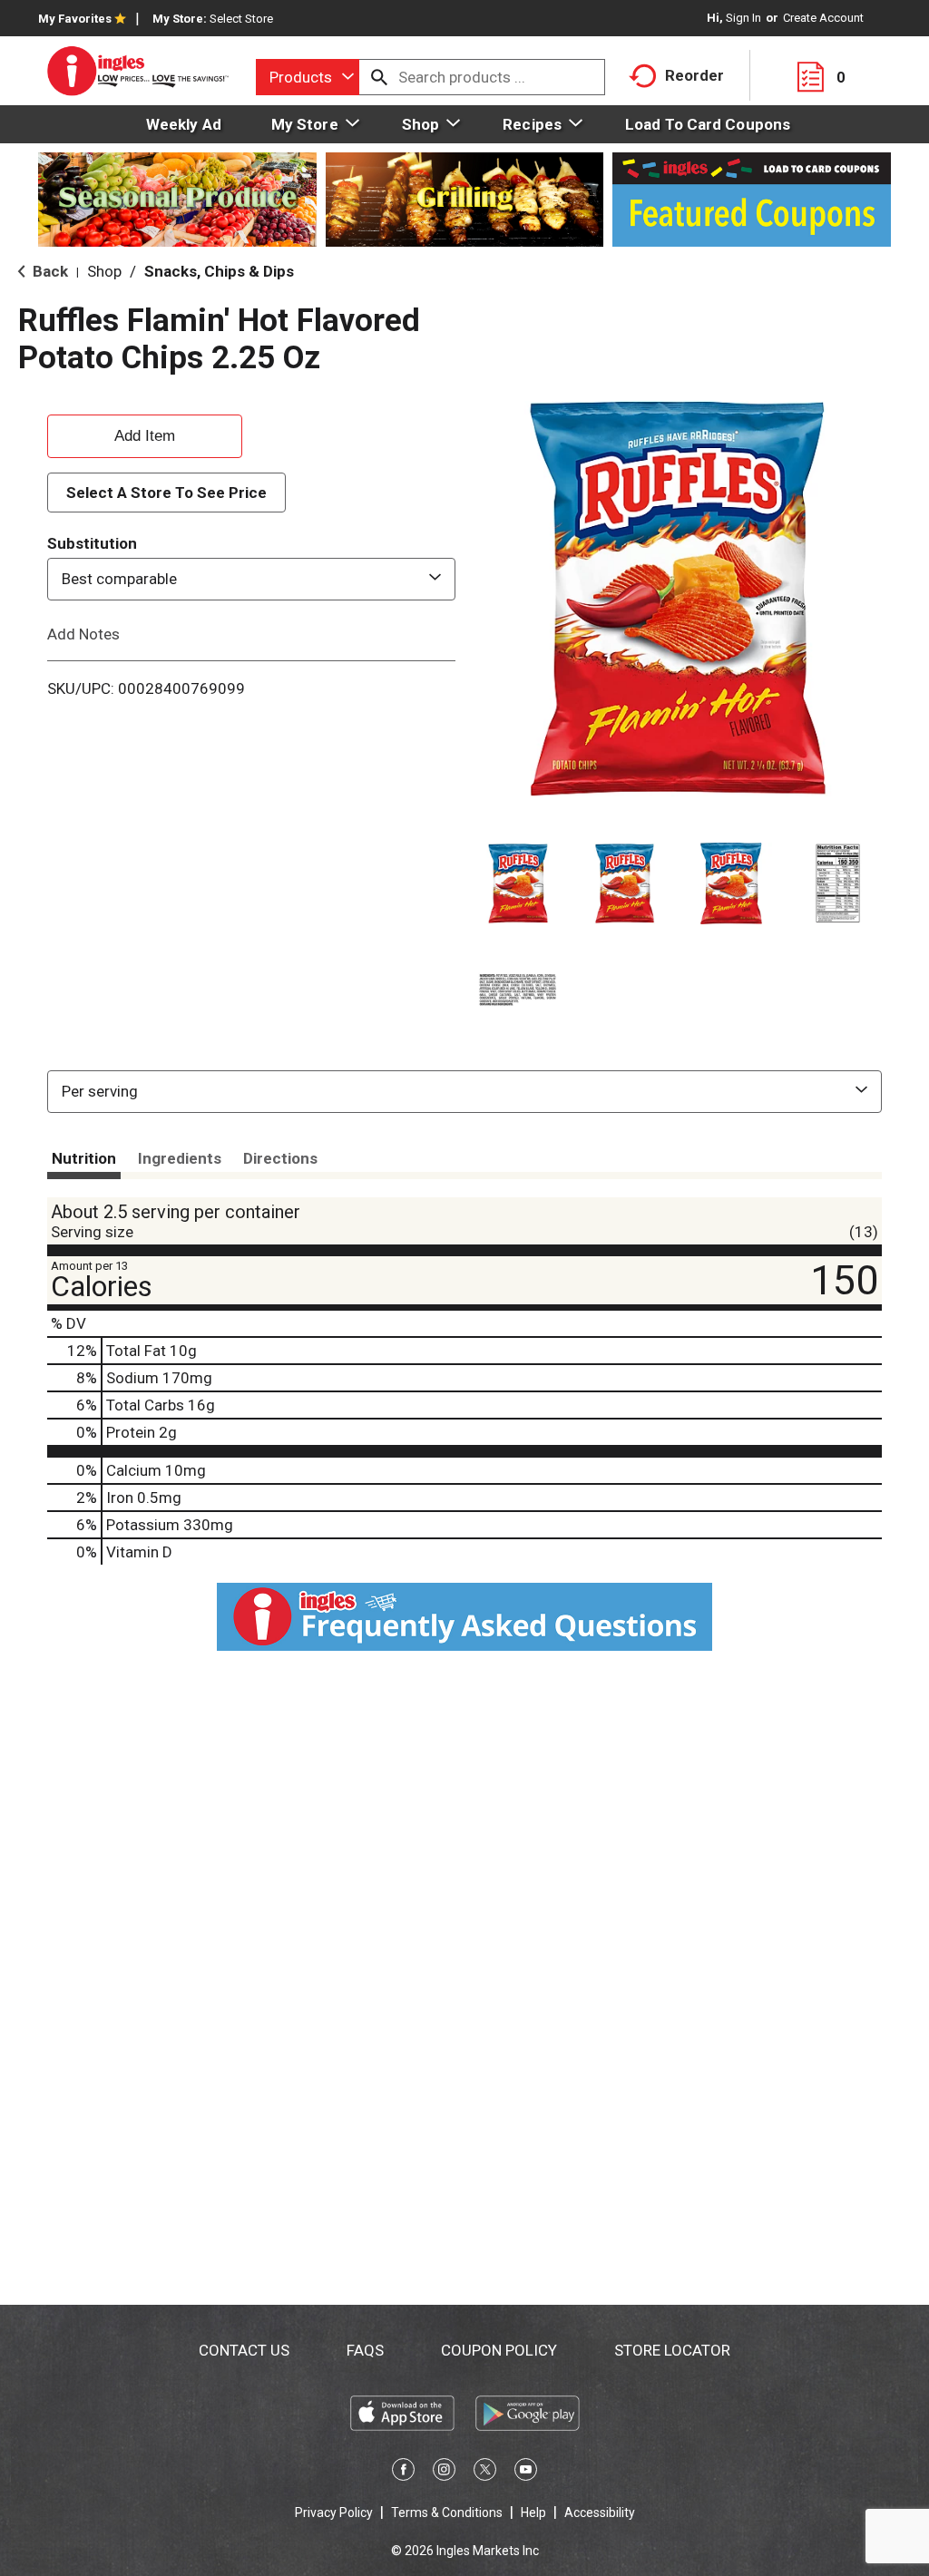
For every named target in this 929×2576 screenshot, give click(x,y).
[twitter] (485, 2473)
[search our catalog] (379, 77)
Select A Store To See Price (166, 493)
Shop (104, 271)
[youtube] (526, 2473)
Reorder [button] (694, 75)
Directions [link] (280, 1158)
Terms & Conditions (447, 2513)
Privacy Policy (334, 2513)
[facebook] (403, 2473)
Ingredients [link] (180, 1158)
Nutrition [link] (84, 1158)
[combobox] (308, 77)
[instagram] (444, 2473)
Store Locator (672, 2350)
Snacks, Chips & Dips (219, 271)
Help (533, 2513)
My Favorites (75, 19)
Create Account (823, 18)
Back (49, 271)
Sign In (743, 18)
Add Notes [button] (83, 633)
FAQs (365, 2350)
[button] (518, 883)
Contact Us (244, 2350)
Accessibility (600, 2513)
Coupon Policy (499, 2350)
